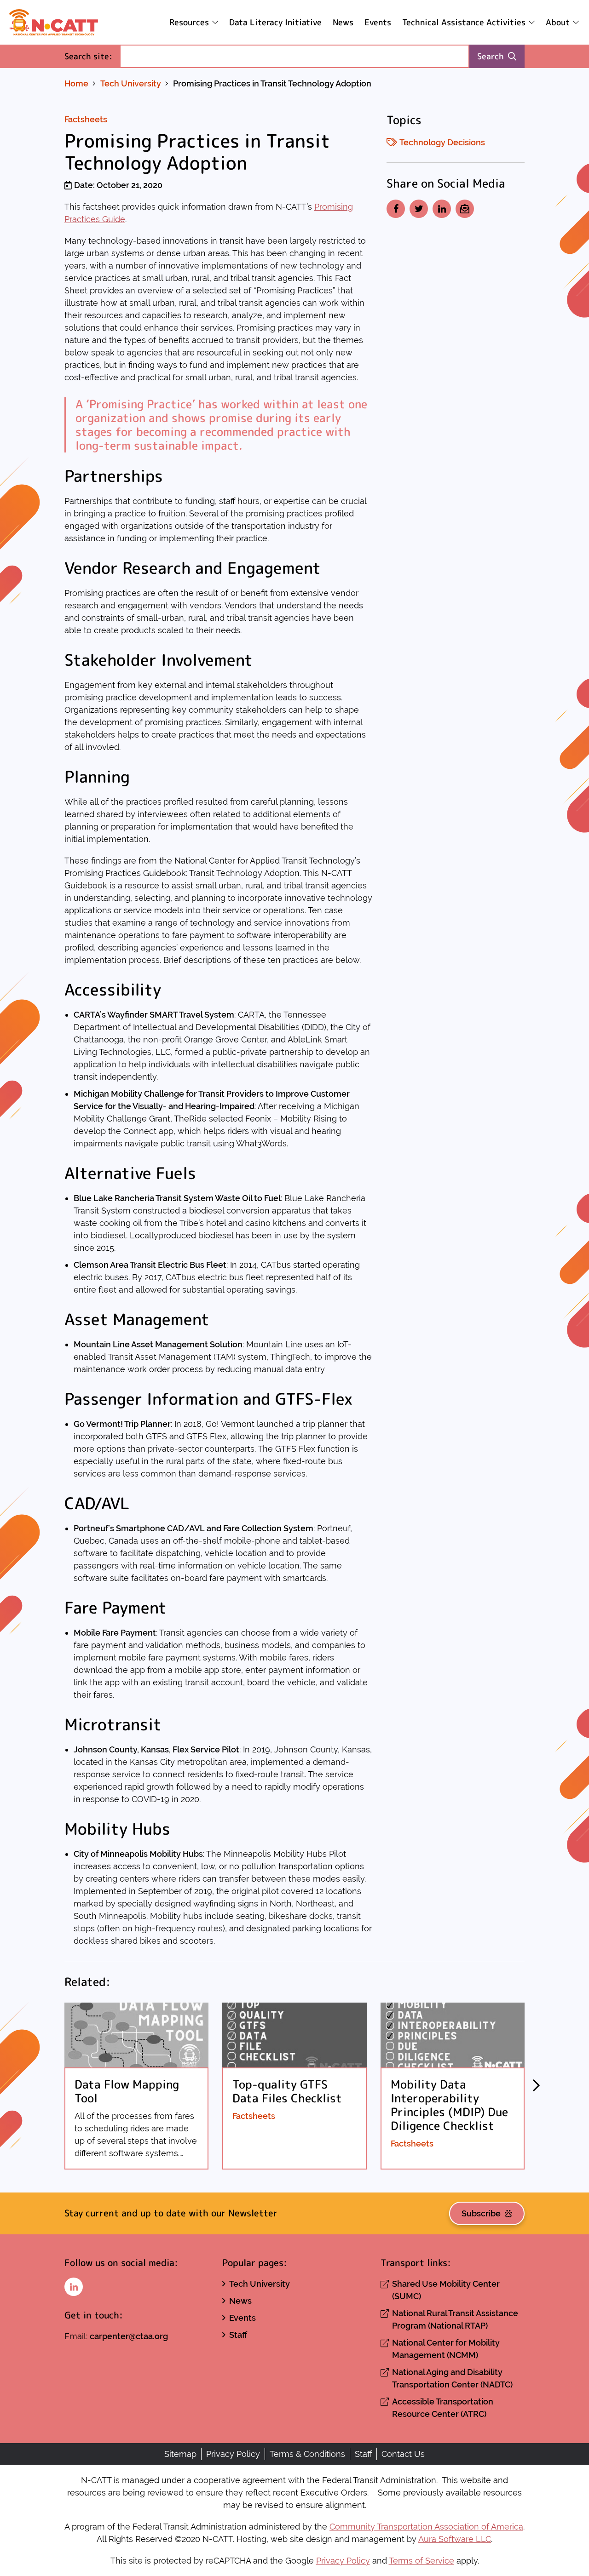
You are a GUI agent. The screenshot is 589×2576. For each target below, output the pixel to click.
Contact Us (403, 2454)
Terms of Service (422, 2561)
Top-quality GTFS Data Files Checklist (287, 2091)
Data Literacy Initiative (275, 22)
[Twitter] (419, 209)
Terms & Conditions (307, 2454)
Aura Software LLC (455, 2539)
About (558, 22)
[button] (536, 2086)
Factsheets (86, 119)
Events (378, 22)
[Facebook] (396, 209)
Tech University (131, 83)
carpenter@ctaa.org (129, 2336)
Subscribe (481, 2213)
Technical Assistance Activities (464, 22)
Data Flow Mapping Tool (127, 2091)
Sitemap (180, 2454)
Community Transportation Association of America (426, 2527)
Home (76, 83)
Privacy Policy (233, 2454)
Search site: (92, 56)
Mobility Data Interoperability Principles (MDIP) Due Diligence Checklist (449, 2105)
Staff (238, 2335)
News (343, 22)
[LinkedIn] (442, 209)
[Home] (54, 22)
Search (491, 56)
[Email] (465, 209)
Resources (189, 22)
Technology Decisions (442, 142)
